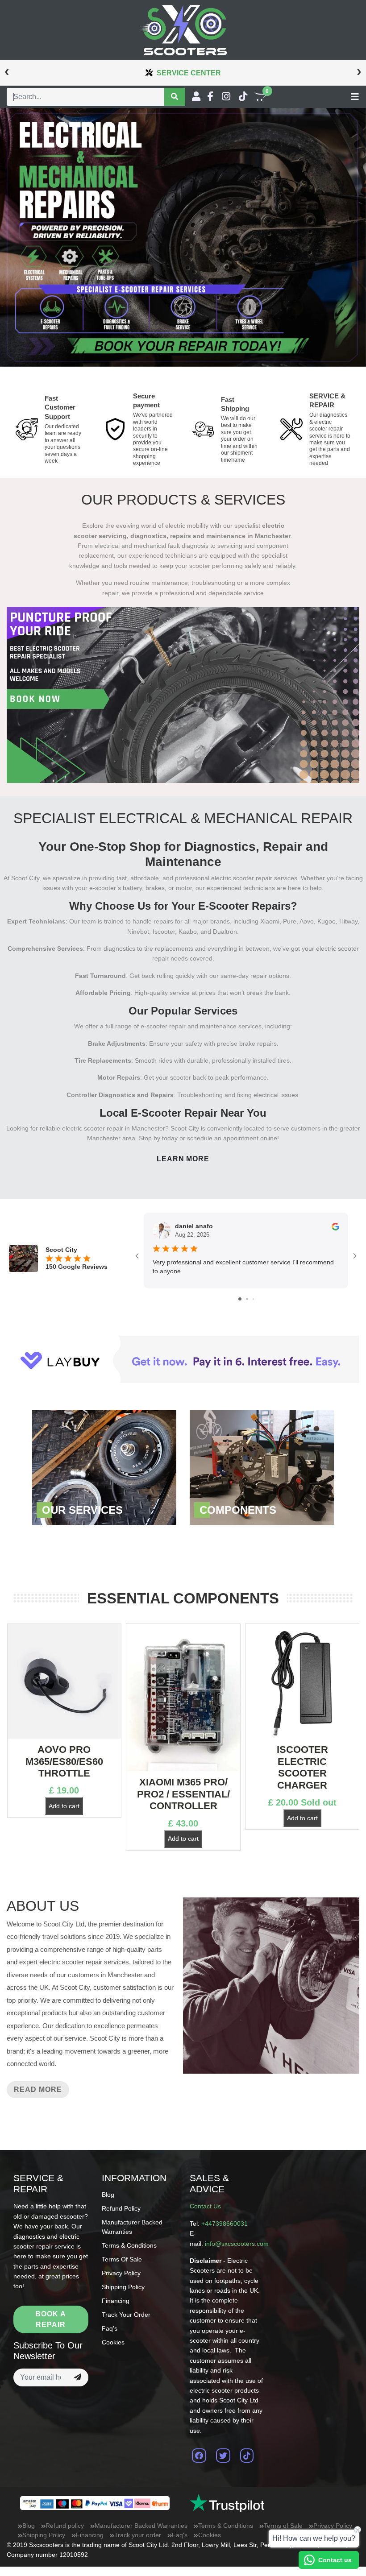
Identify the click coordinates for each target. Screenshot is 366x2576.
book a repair (51, 2319)
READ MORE (38, 2089)
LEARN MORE (183, 1159)
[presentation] (7, 71)
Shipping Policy (123, 2287)
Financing (116, 2301)
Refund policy (121, 2208)
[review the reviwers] (335, 1226)
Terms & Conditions (129, 2245)
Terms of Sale (122, 2259)
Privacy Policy (121, 2273)
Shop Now (104, 1467)
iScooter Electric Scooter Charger (183, 1767)
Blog (108, 2195)
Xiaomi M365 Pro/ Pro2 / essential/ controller (64, 1794)
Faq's (110, 2328)
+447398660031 (225, 2224)
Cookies (113, 2342)
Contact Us (205, 2206)
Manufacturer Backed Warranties (141, 2526)
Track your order (126, 2315)
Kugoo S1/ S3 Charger (302, 1755)
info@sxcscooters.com (237, 2244)
